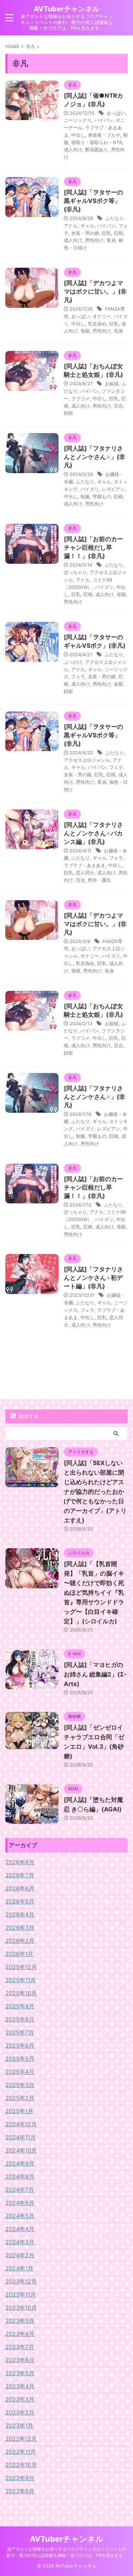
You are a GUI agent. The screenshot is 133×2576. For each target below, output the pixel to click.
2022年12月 (21, 2439)
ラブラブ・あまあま (85, 865)
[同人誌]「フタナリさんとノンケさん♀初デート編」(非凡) (93, 1278)
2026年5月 (20, 1901)
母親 (85, 331)
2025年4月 (20, 2072)
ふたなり (115, 218)
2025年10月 (21, 1993)
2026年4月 (20, 1914)
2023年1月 (19, 2425)
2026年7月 (20, 1875)
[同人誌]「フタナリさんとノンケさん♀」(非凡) (95, 457)
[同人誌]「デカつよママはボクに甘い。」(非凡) (95, 291)
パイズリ (90, 489)
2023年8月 (20, 2334)
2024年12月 (21, 2124)
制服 (85, 497)
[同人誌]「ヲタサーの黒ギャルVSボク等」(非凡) (93, 201)
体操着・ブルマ (104, 135)
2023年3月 (20, 2399)
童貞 (111, 240)
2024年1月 (19, 2268)
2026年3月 (20, 1928)
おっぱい (116, 113)
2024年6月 (20, 2203)
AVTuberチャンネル (66, 9)
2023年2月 (20, 2412)
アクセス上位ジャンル (87, 760)
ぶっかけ (73, 662)
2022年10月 (21, 2465)
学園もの (102, 497)
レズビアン (113, 489)
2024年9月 (20, 2163)
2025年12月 (21, 1967)
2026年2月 (20, 1941)
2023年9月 (20, 2321)
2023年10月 (21, 2308)
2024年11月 (21, 2137)
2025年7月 (20, 2032)
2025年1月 (19, 2111)
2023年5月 (20, 2373)
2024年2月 (20, 2255)
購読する (28, 1416)
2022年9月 (20, 2478)
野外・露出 (99, 880)
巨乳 (106, 233)
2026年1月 (19, 1954)
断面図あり (97, 149)
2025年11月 (21, 1980)
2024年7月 (20, 2190)
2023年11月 (21, 2294)
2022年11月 (21, 2452)
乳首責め (97, 324)
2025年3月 (20, 2085)
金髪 (118, 684)
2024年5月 (20, 2216)
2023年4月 (20, 2386)
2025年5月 (20, 2059)
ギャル (87, 226)
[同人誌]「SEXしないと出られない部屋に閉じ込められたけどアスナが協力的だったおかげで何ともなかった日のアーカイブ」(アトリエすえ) (95, 1492)
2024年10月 (21, 2150)
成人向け (73, 149)
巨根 (118, 233)
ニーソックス (78, 120)
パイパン (104, 120)
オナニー (102, 316)
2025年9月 (20, 2006)
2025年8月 (20, 2019)
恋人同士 (85, 873)
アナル (71, 226)
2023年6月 (20, 2360)
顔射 (68, 413)
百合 (118, 406)
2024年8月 (20, 2177)
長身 (118, 331)
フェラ (78, 676)
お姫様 (112, 384)
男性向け (94, 240)
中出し (78, 135)
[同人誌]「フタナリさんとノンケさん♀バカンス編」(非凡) (93, 833)
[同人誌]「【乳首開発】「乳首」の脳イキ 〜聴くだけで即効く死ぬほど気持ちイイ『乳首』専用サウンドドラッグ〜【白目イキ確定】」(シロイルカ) (94, 1593)
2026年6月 (20, 1888)
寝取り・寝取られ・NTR (97, 142)
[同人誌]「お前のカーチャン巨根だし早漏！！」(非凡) (93, 547)
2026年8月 (20, 1862)
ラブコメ (81, 398)
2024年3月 (20, 2242)
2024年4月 (20, 2229)
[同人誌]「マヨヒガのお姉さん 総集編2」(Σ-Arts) (95, 1674)
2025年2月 (20, 2098)
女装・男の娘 (85, 233)
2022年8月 (20, 2491)
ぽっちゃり (75, 572)
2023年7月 (20, 2347)
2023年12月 (21, 2281)
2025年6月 (20, 2046)
